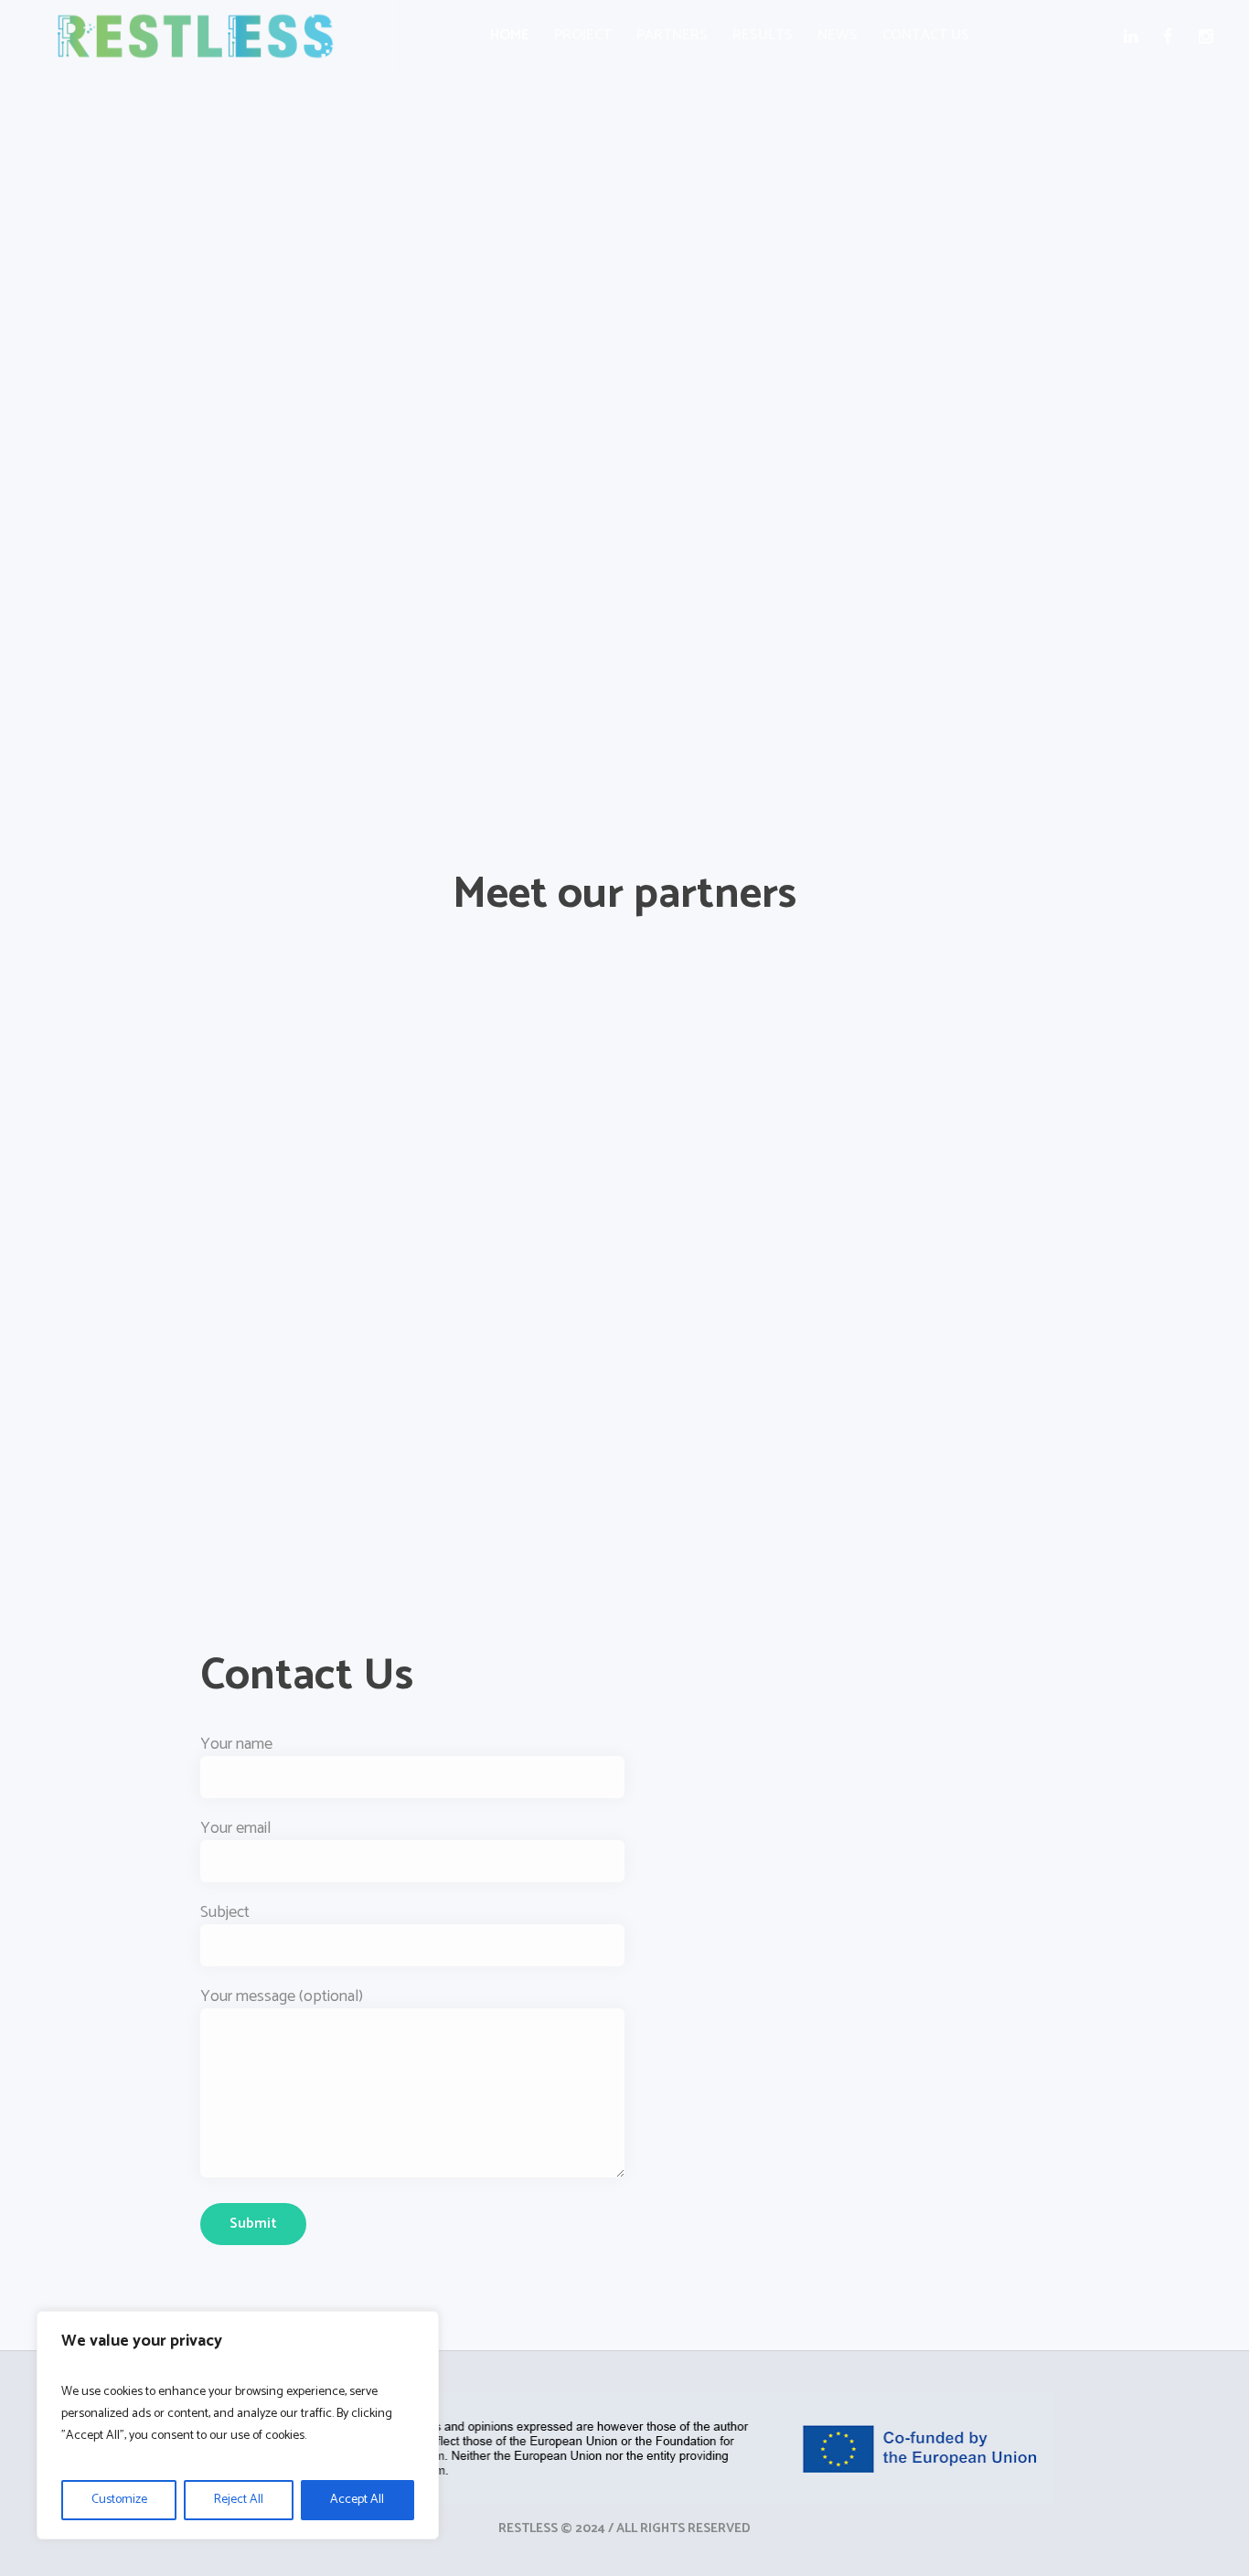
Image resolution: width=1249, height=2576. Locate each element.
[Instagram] (1209, 37)
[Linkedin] (1134, 37)
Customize (119, 2500)
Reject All (239, 2500)
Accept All (357, 2500)
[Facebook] (1172, 37)
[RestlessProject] (624, 2449)
